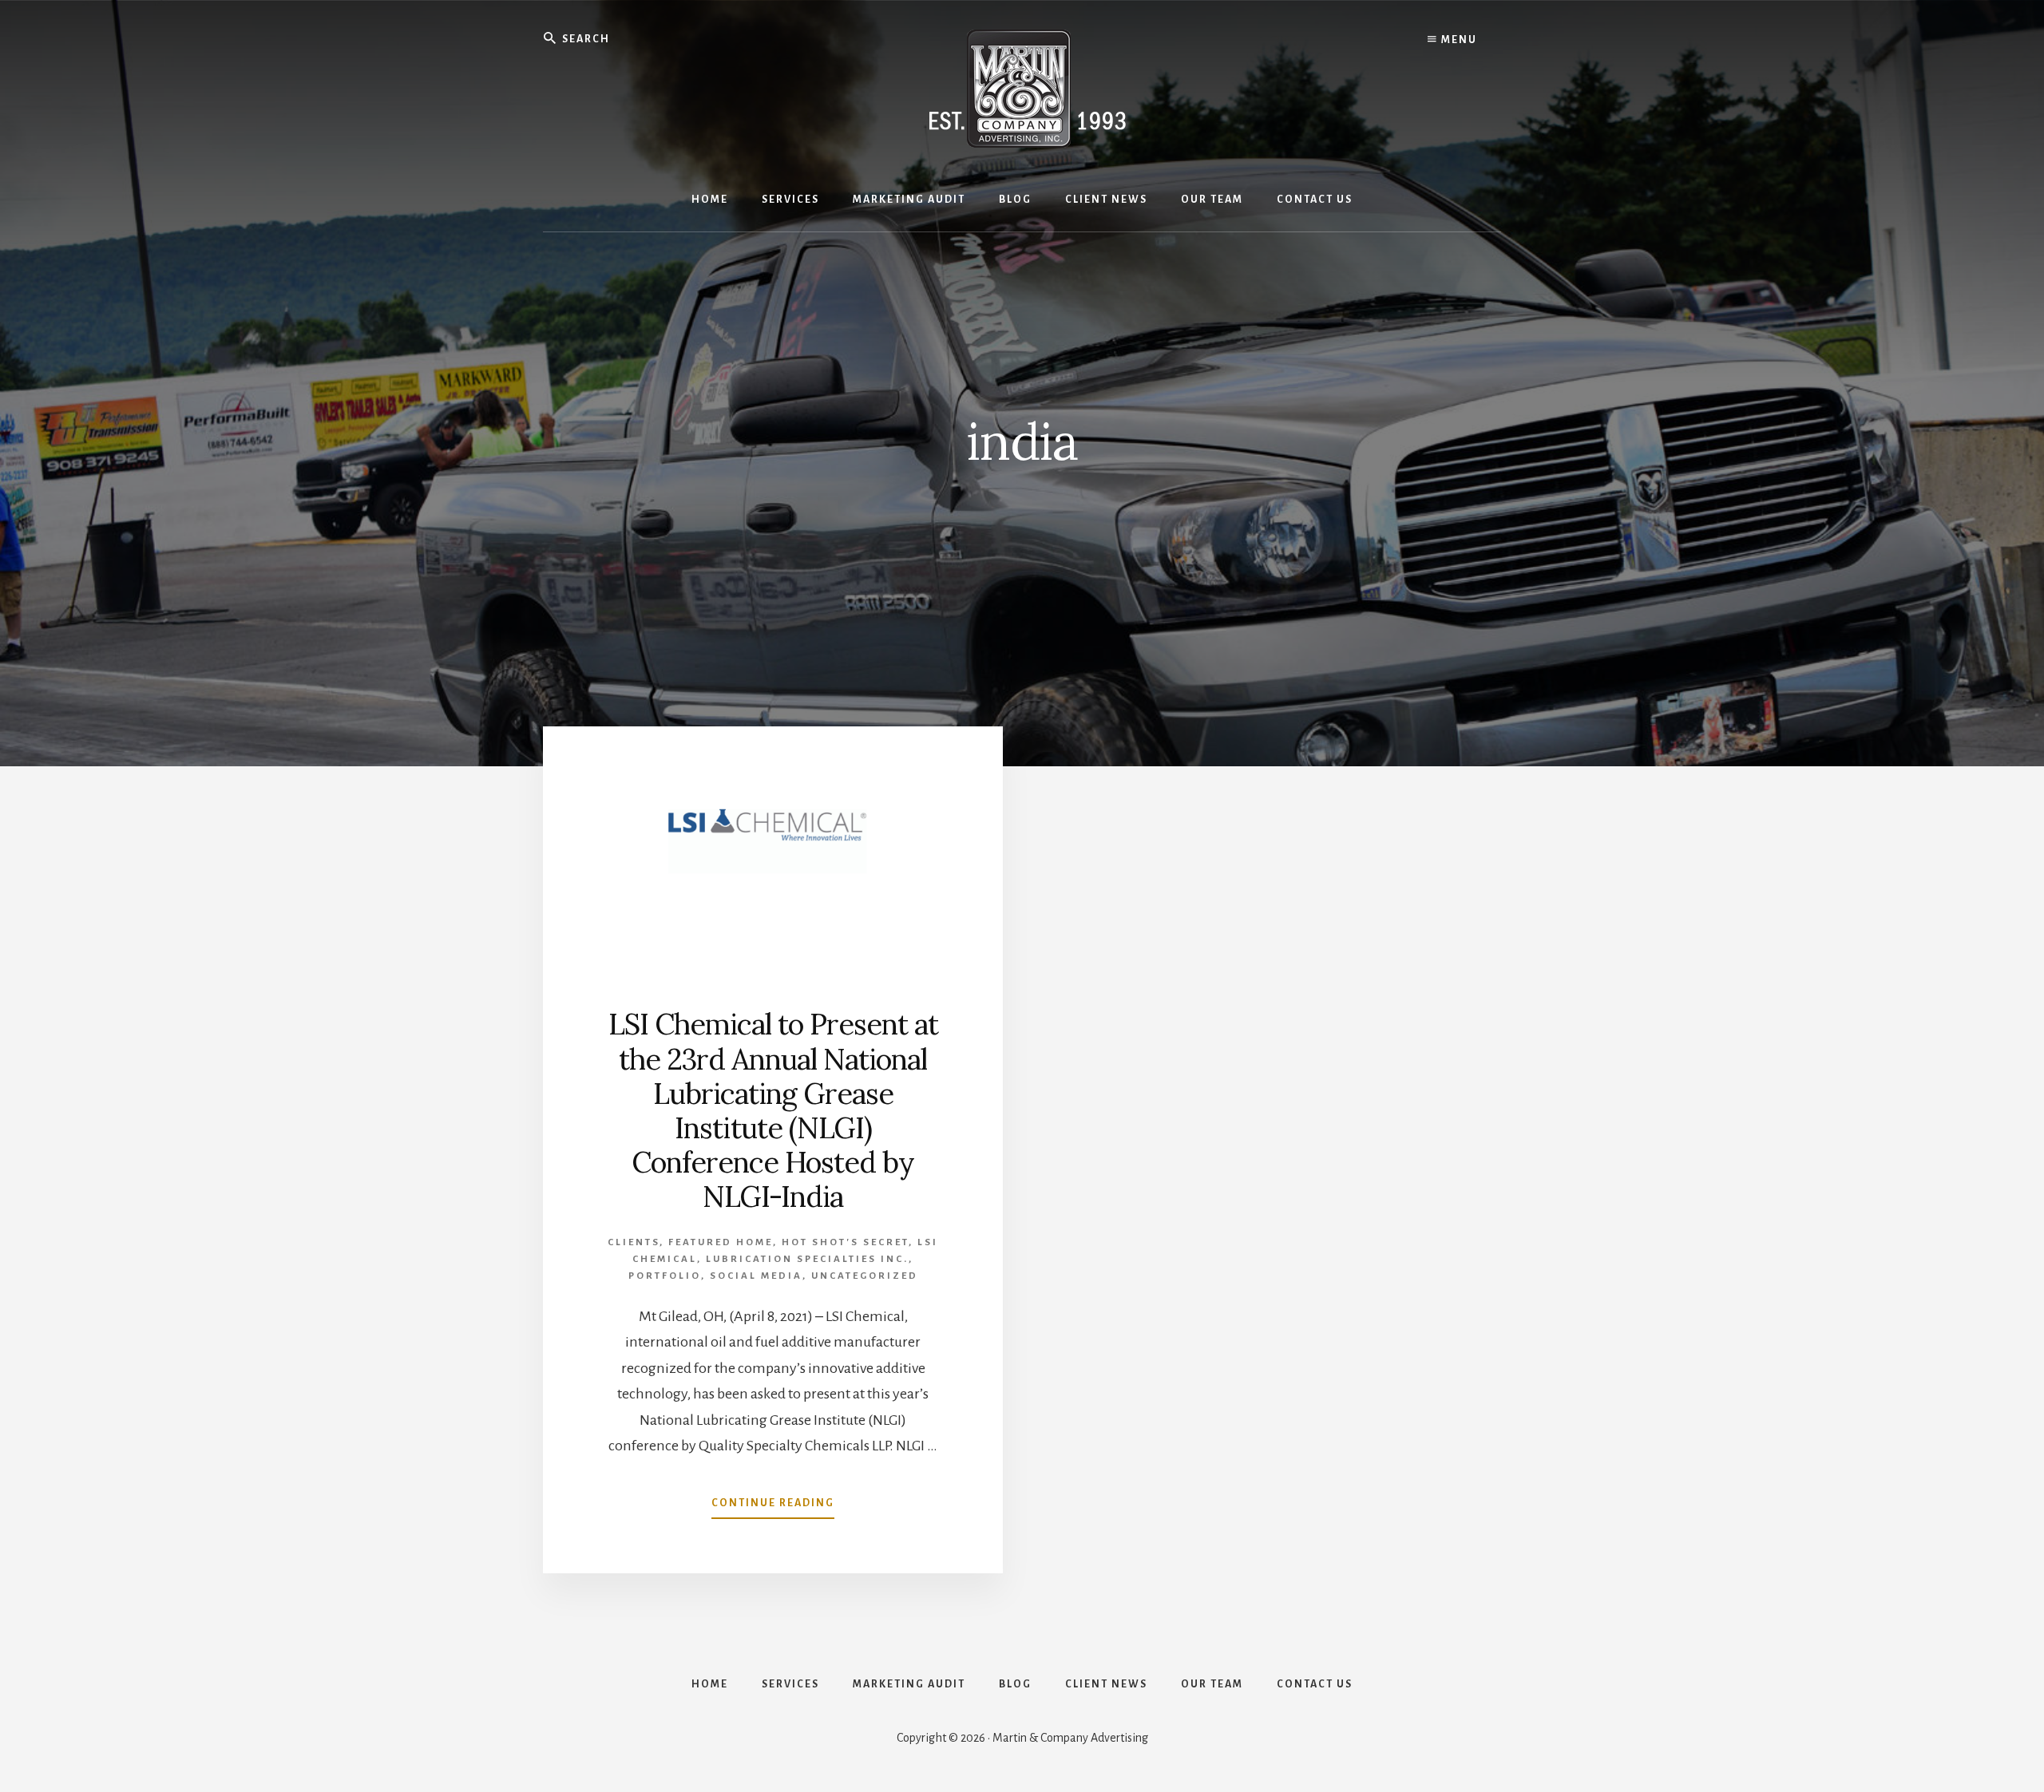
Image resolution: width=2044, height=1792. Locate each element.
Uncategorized (865, 1276)
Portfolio (665, 1276)
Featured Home (721, 1242)
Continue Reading (773, 1508)
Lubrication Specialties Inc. (807, 1259)
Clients (634, 1242)
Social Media (756, 1276)
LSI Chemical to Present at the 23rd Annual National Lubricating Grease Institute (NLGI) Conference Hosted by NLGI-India (773, 1110)
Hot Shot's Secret (845, 1242)
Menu (1458, 40)
